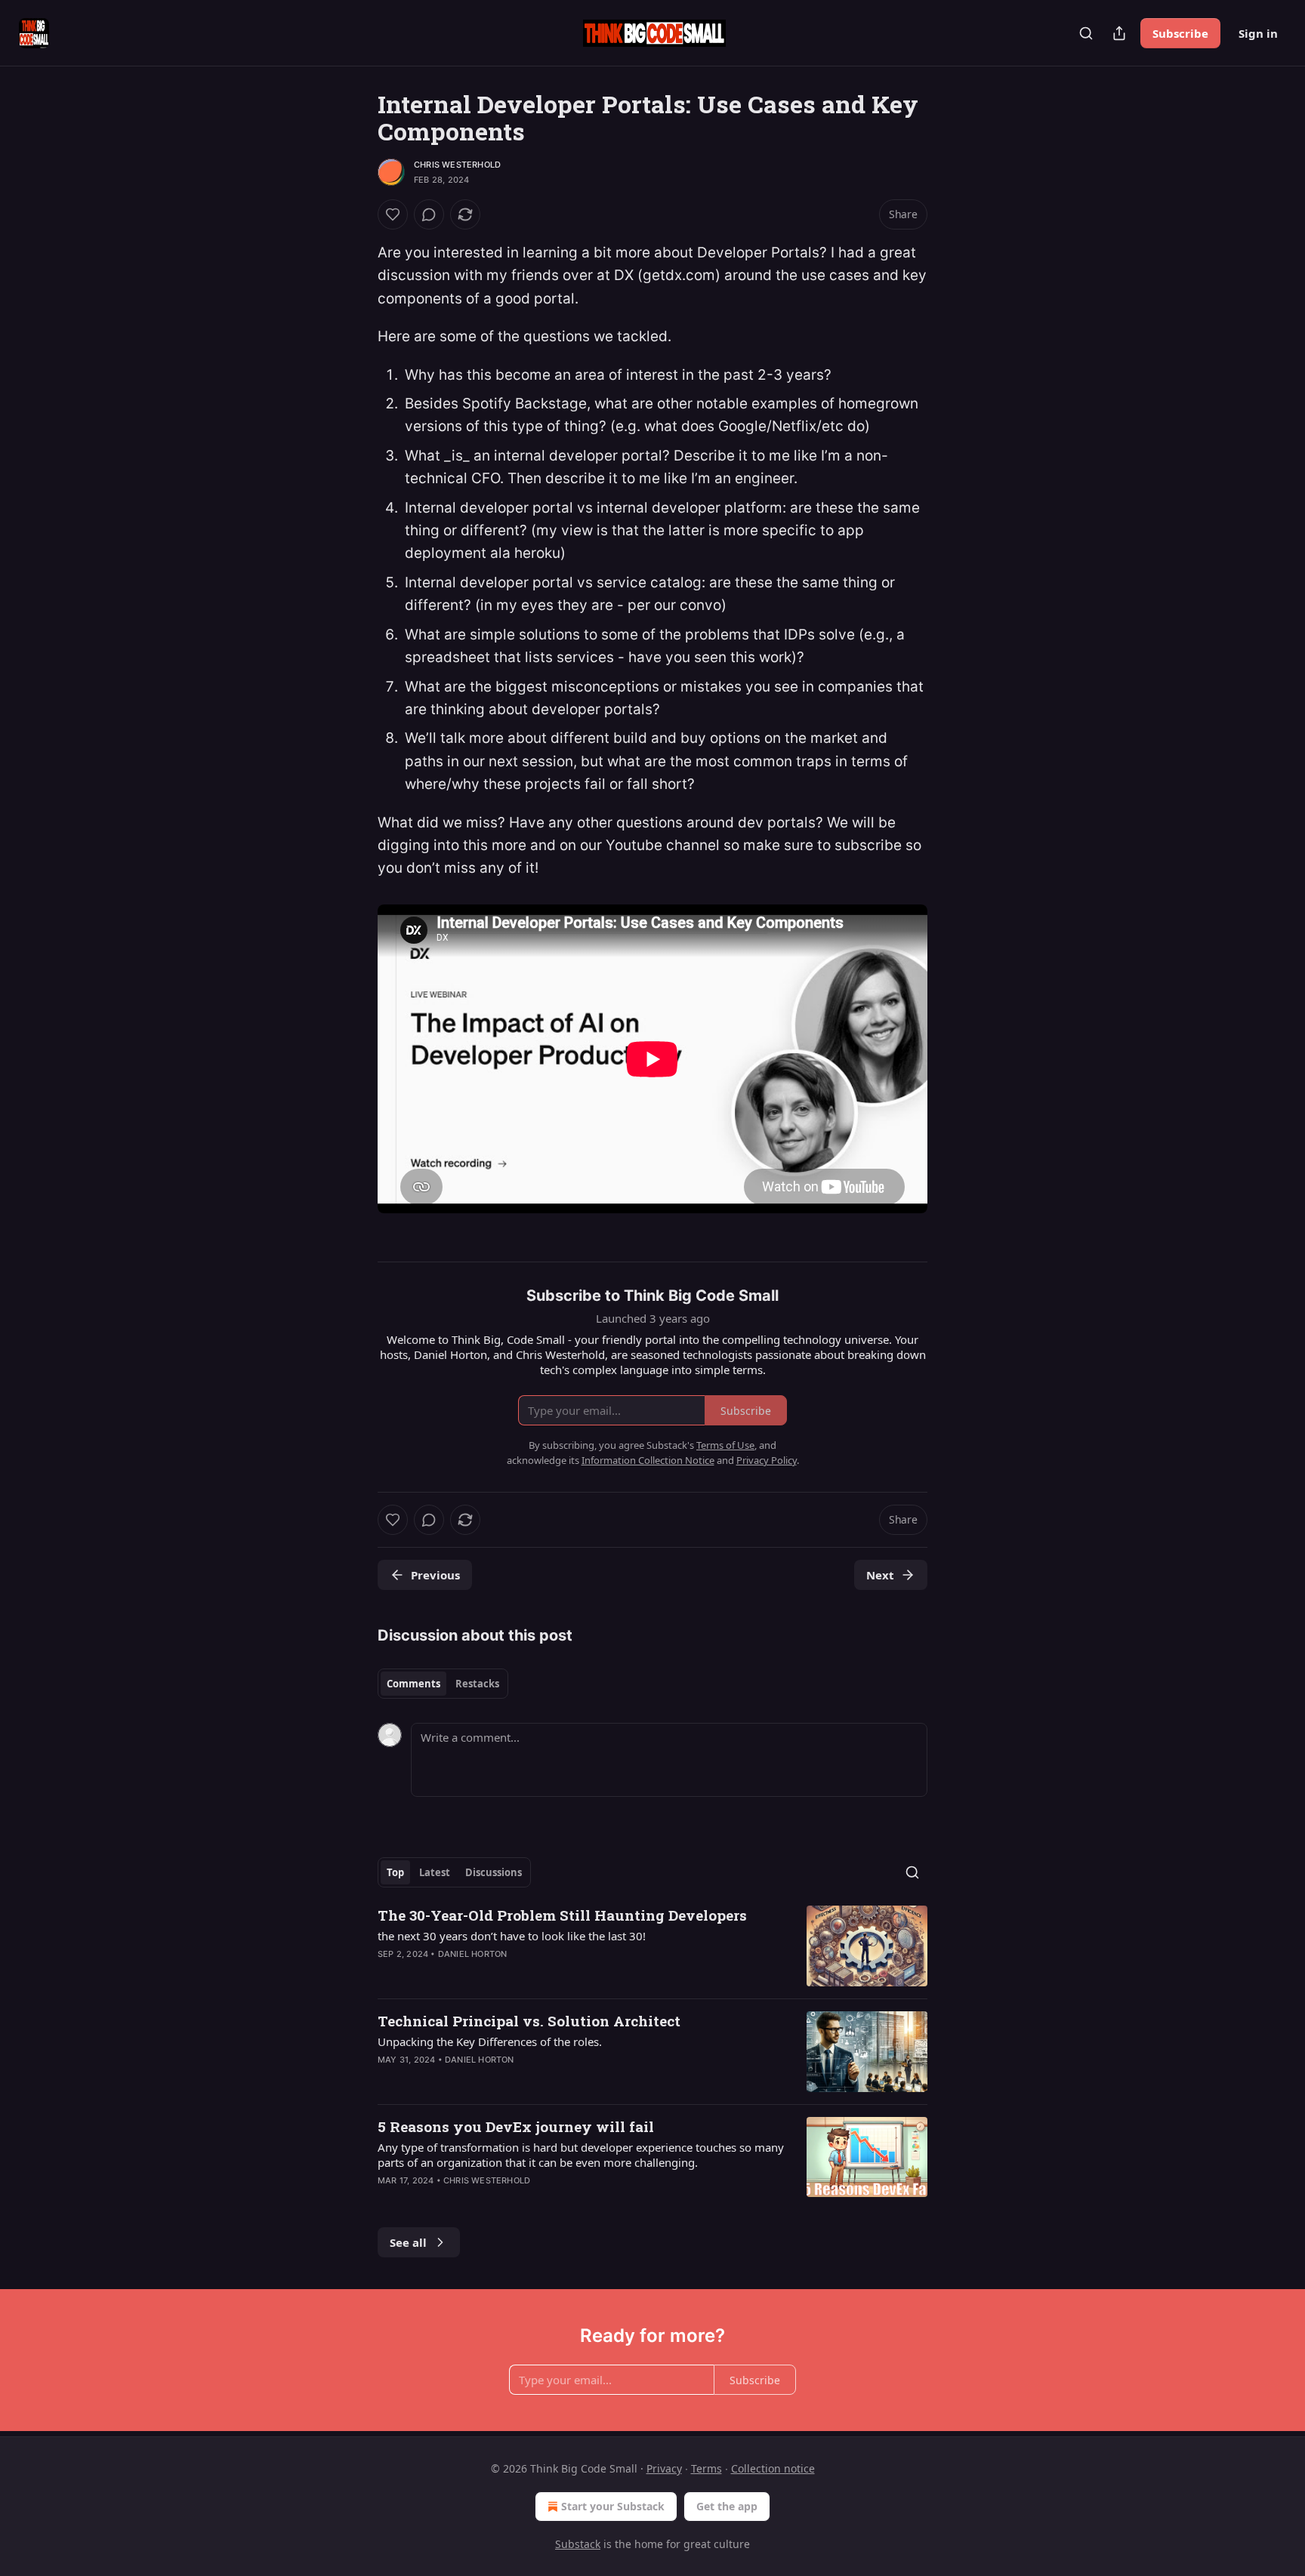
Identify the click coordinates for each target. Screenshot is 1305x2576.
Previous (435, 1575)
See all (408, 2242)
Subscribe (1180, 33)
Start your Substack (613, 2506)
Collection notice (773, 2468)
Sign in (1258, 33)
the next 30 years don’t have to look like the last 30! (512, 1936)
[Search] (1086, 33)
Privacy (664, 2468)
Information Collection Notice (648, 1460)
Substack (578, 2544)
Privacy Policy (767, 1460)
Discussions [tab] (494, 1872)
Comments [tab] (413, 1684)
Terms (706, 2468)
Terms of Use (725, 1445)
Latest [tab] (435, 1872)
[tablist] (443, 1684)
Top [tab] (395, 1872)
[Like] (393, 214)
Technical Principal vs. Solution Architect (529, 2021)
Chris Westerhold (457, 165)
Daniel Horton (473, 1954)
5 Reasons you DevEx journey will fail (516, 2126)
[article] (652, 1946)
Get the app (727, 2506)
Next (880, 1575)
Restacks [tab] (477, 1684)
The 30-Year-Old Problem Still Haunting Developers (562, 1915)
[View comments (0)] (429, 214)
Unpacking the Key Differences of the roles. (490, 2041)
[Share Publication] (1119, 33)
